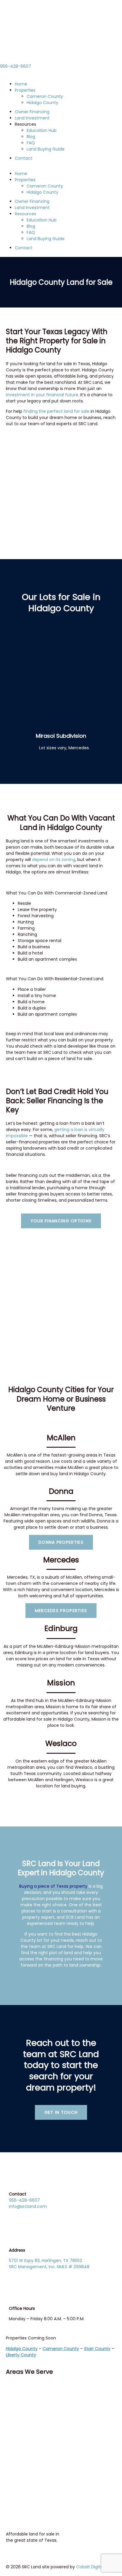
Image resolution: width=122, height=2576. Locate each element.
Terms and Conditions (32, 2439)
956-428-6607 (16, 66)
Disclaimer (20, 2455)
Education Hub (42, 130)
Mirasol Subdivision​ (61, 736)
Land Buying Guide (46, 149)
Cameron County (45, 96)
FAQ (31, 143)
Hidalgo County (42, 103)
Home (21, 84)
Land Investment (32, 118)
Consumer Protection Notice (38, 2422)
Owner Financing (32, 112)
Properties (25, 90)
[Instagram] (45, 2389)
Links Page (19, 2462)
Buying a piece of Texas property (53, 1886)
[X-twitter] (29, 2389)
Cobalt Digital (90, 2567)
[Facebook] (13, 2389)
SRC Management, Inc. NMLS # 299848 (49, 2267)
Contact (24, 158)
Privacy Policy (23, 2449)
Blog (31, 137)
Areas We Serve (29, 2372)
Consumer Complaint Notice (39, 2433)
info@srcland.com (28, 2206)
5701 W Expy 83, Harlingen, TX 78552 (45, 2261)
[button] (61, 168)
